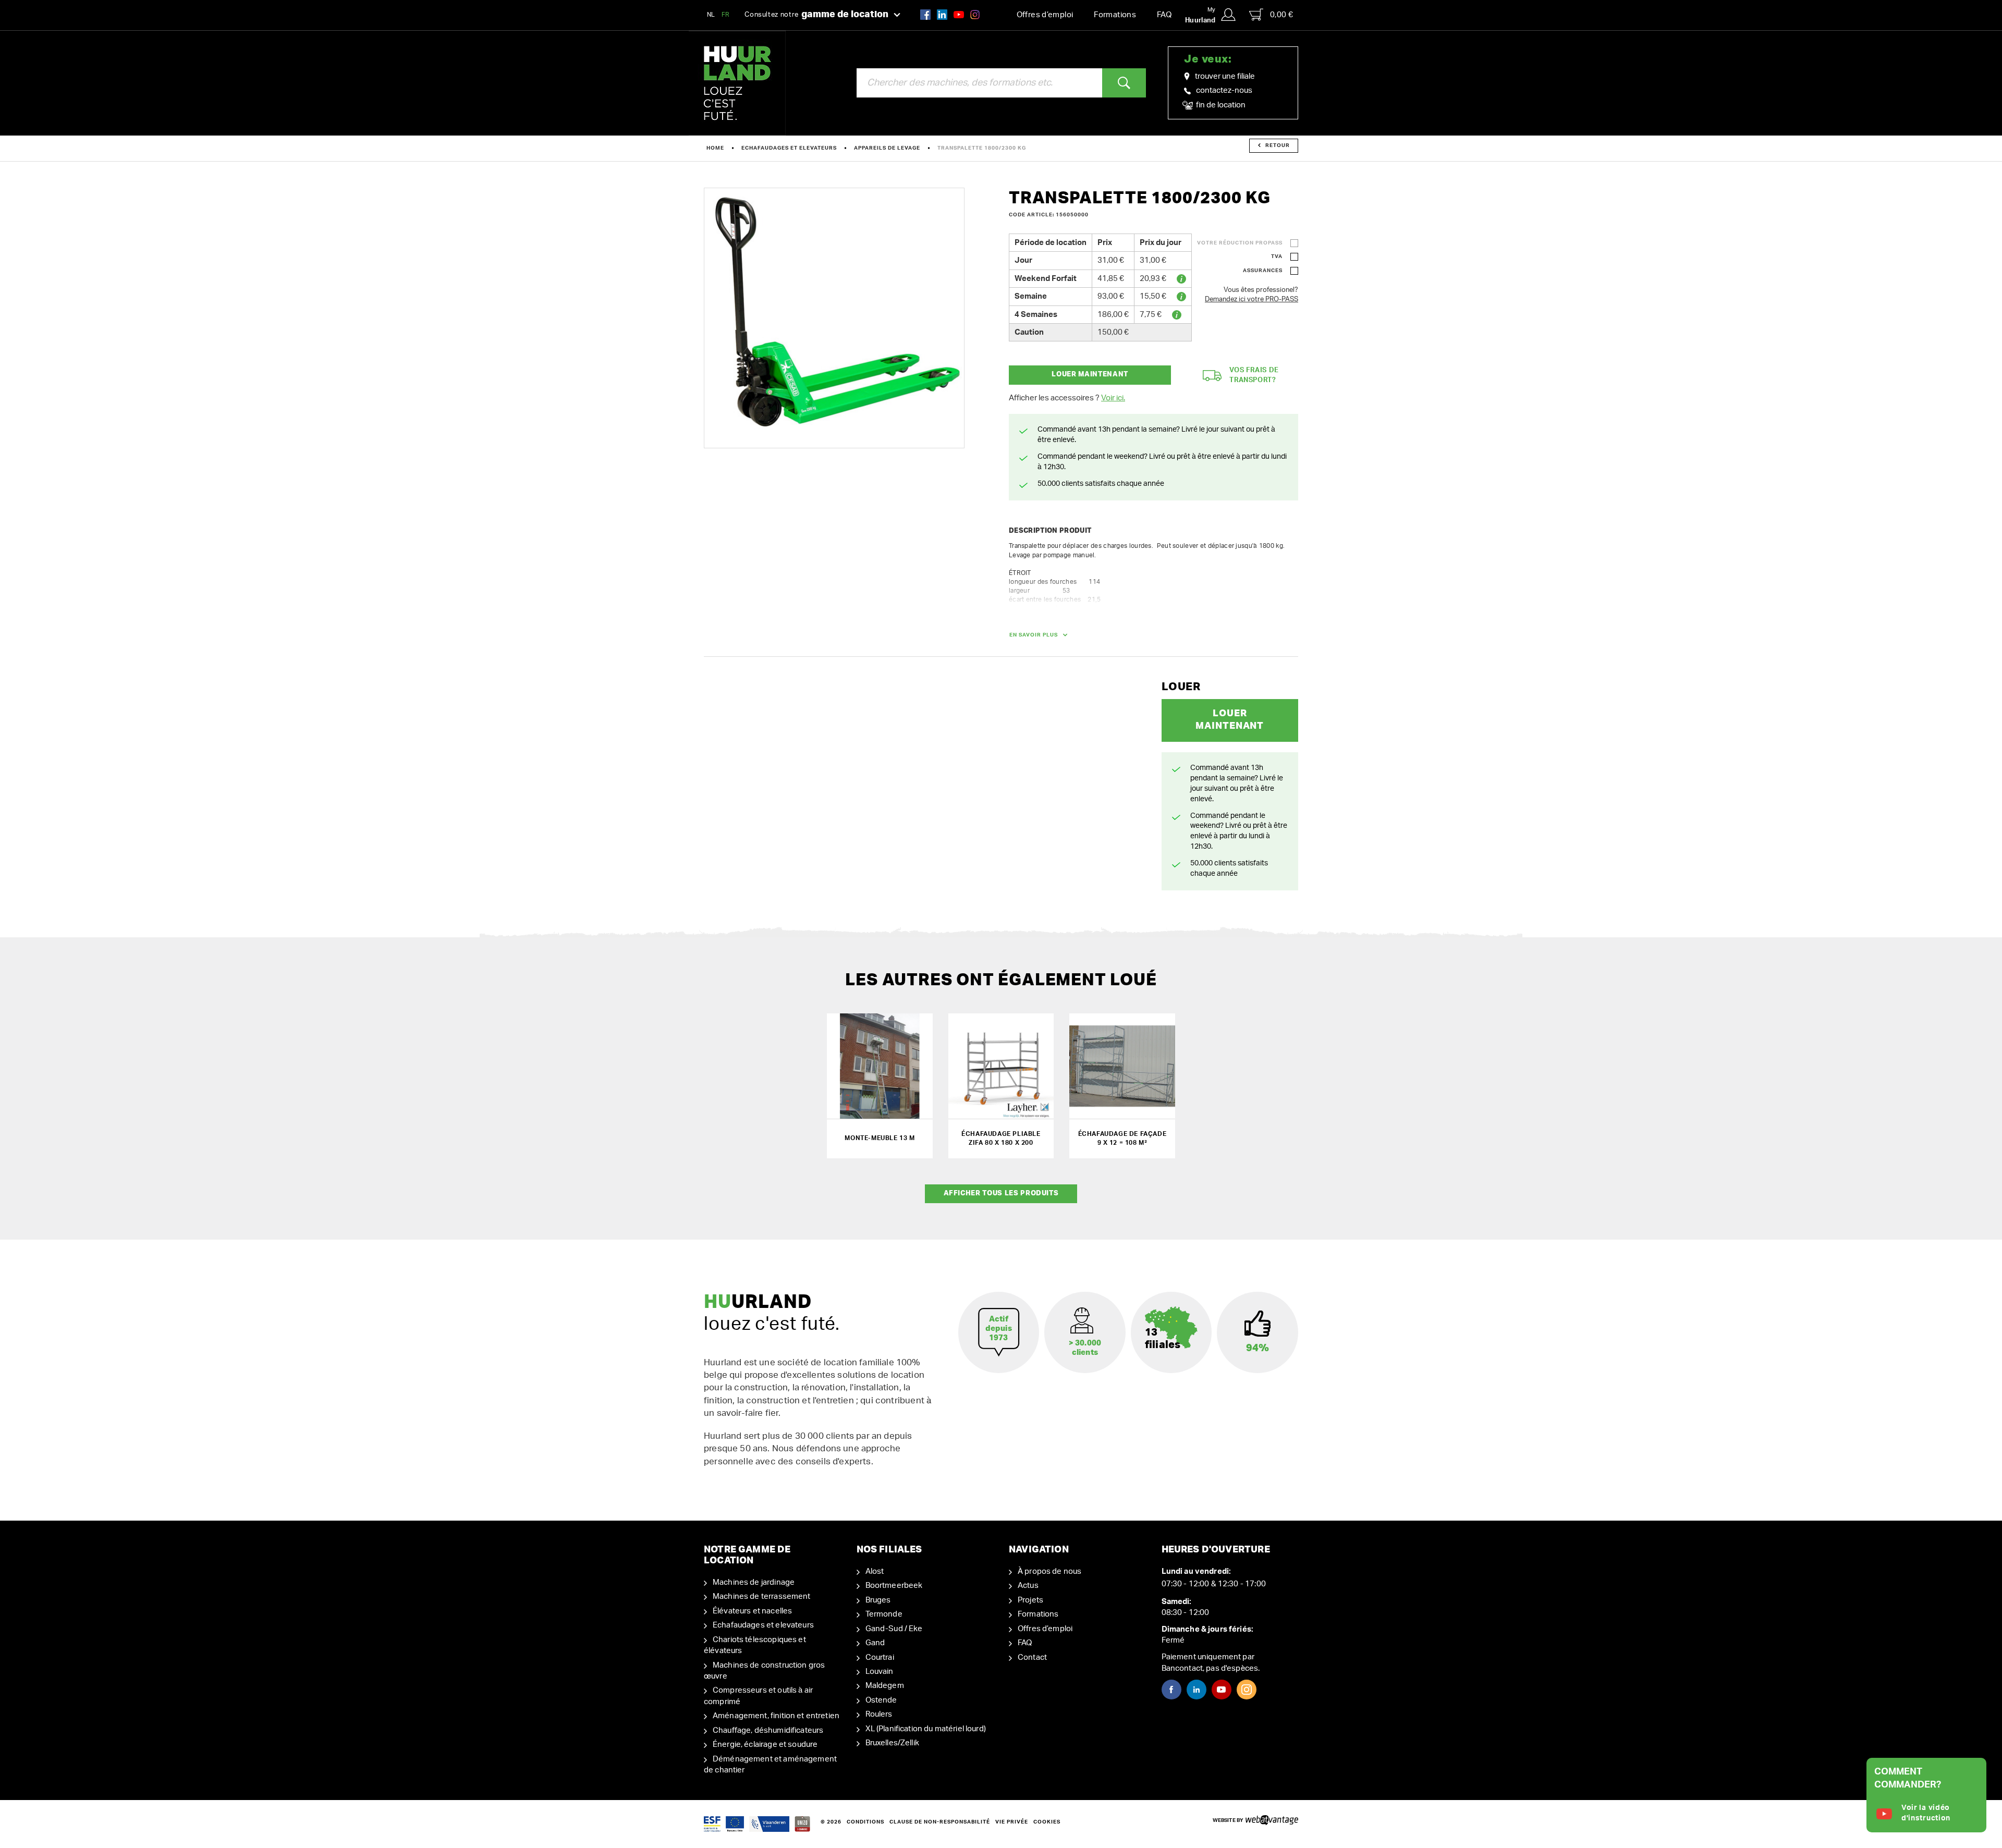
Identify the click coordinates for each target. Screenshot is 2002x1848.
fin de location (1220, 105)
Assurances (1263, 271)
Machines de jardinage (754, 1582)
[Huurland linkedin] (942, 14)
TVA (1277, 256)
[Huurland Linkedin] (1197, 1690)
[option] (834, 318)
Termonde (884, 1614)
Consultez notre (816, 15)
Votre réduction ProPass (1240, 243)
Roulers (879, 1714)
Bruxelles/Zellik (892, 1743)
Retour (1278, 145)
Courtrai (880, 1657)
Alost (875, 1571)
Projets (1030, 1600)
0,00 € (1281, 15)
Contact (1032, 1657)
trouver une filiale (1225, 76)
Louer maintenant (1090, 375)
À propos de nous (1049, 1571)
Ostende (881, 1700)
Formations (1115, 15)
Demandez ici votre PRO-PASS (1252, 299)
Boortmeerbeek (894, 1586)
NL (711, 15)
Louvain (880, 1672)
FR (726, 15)
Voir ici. (1113, 398)
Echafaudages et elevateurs (789, 148)
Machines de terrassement (762, 1596)
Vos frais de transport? (1254, 375)
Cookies (1047, 1822)
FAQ (1164, 15)
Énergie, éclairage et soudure (765, 1745)
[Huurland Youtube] (959, 14)
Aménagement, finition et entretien (776, 1716)
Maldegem (885, 1686)
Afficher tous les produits (1001, 1194)
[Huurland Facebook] (925, 14)
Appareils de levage (887, 148)
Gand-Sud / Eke (894, 1629)
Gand (875, 1643)
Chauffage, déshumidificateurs (768, 1730)
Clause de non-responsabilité (940, 1822)
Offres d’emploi (1045, 15)
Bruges (878, 1600)
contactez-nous (1224, 90)
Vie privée (1012, 1822)
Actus (1028, 1586)
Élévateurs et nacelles (752, 1611)
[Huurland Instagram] (975, 14)
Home (715, 148)
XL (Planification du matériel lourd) (926, 1729)
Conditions (865, 1822)
